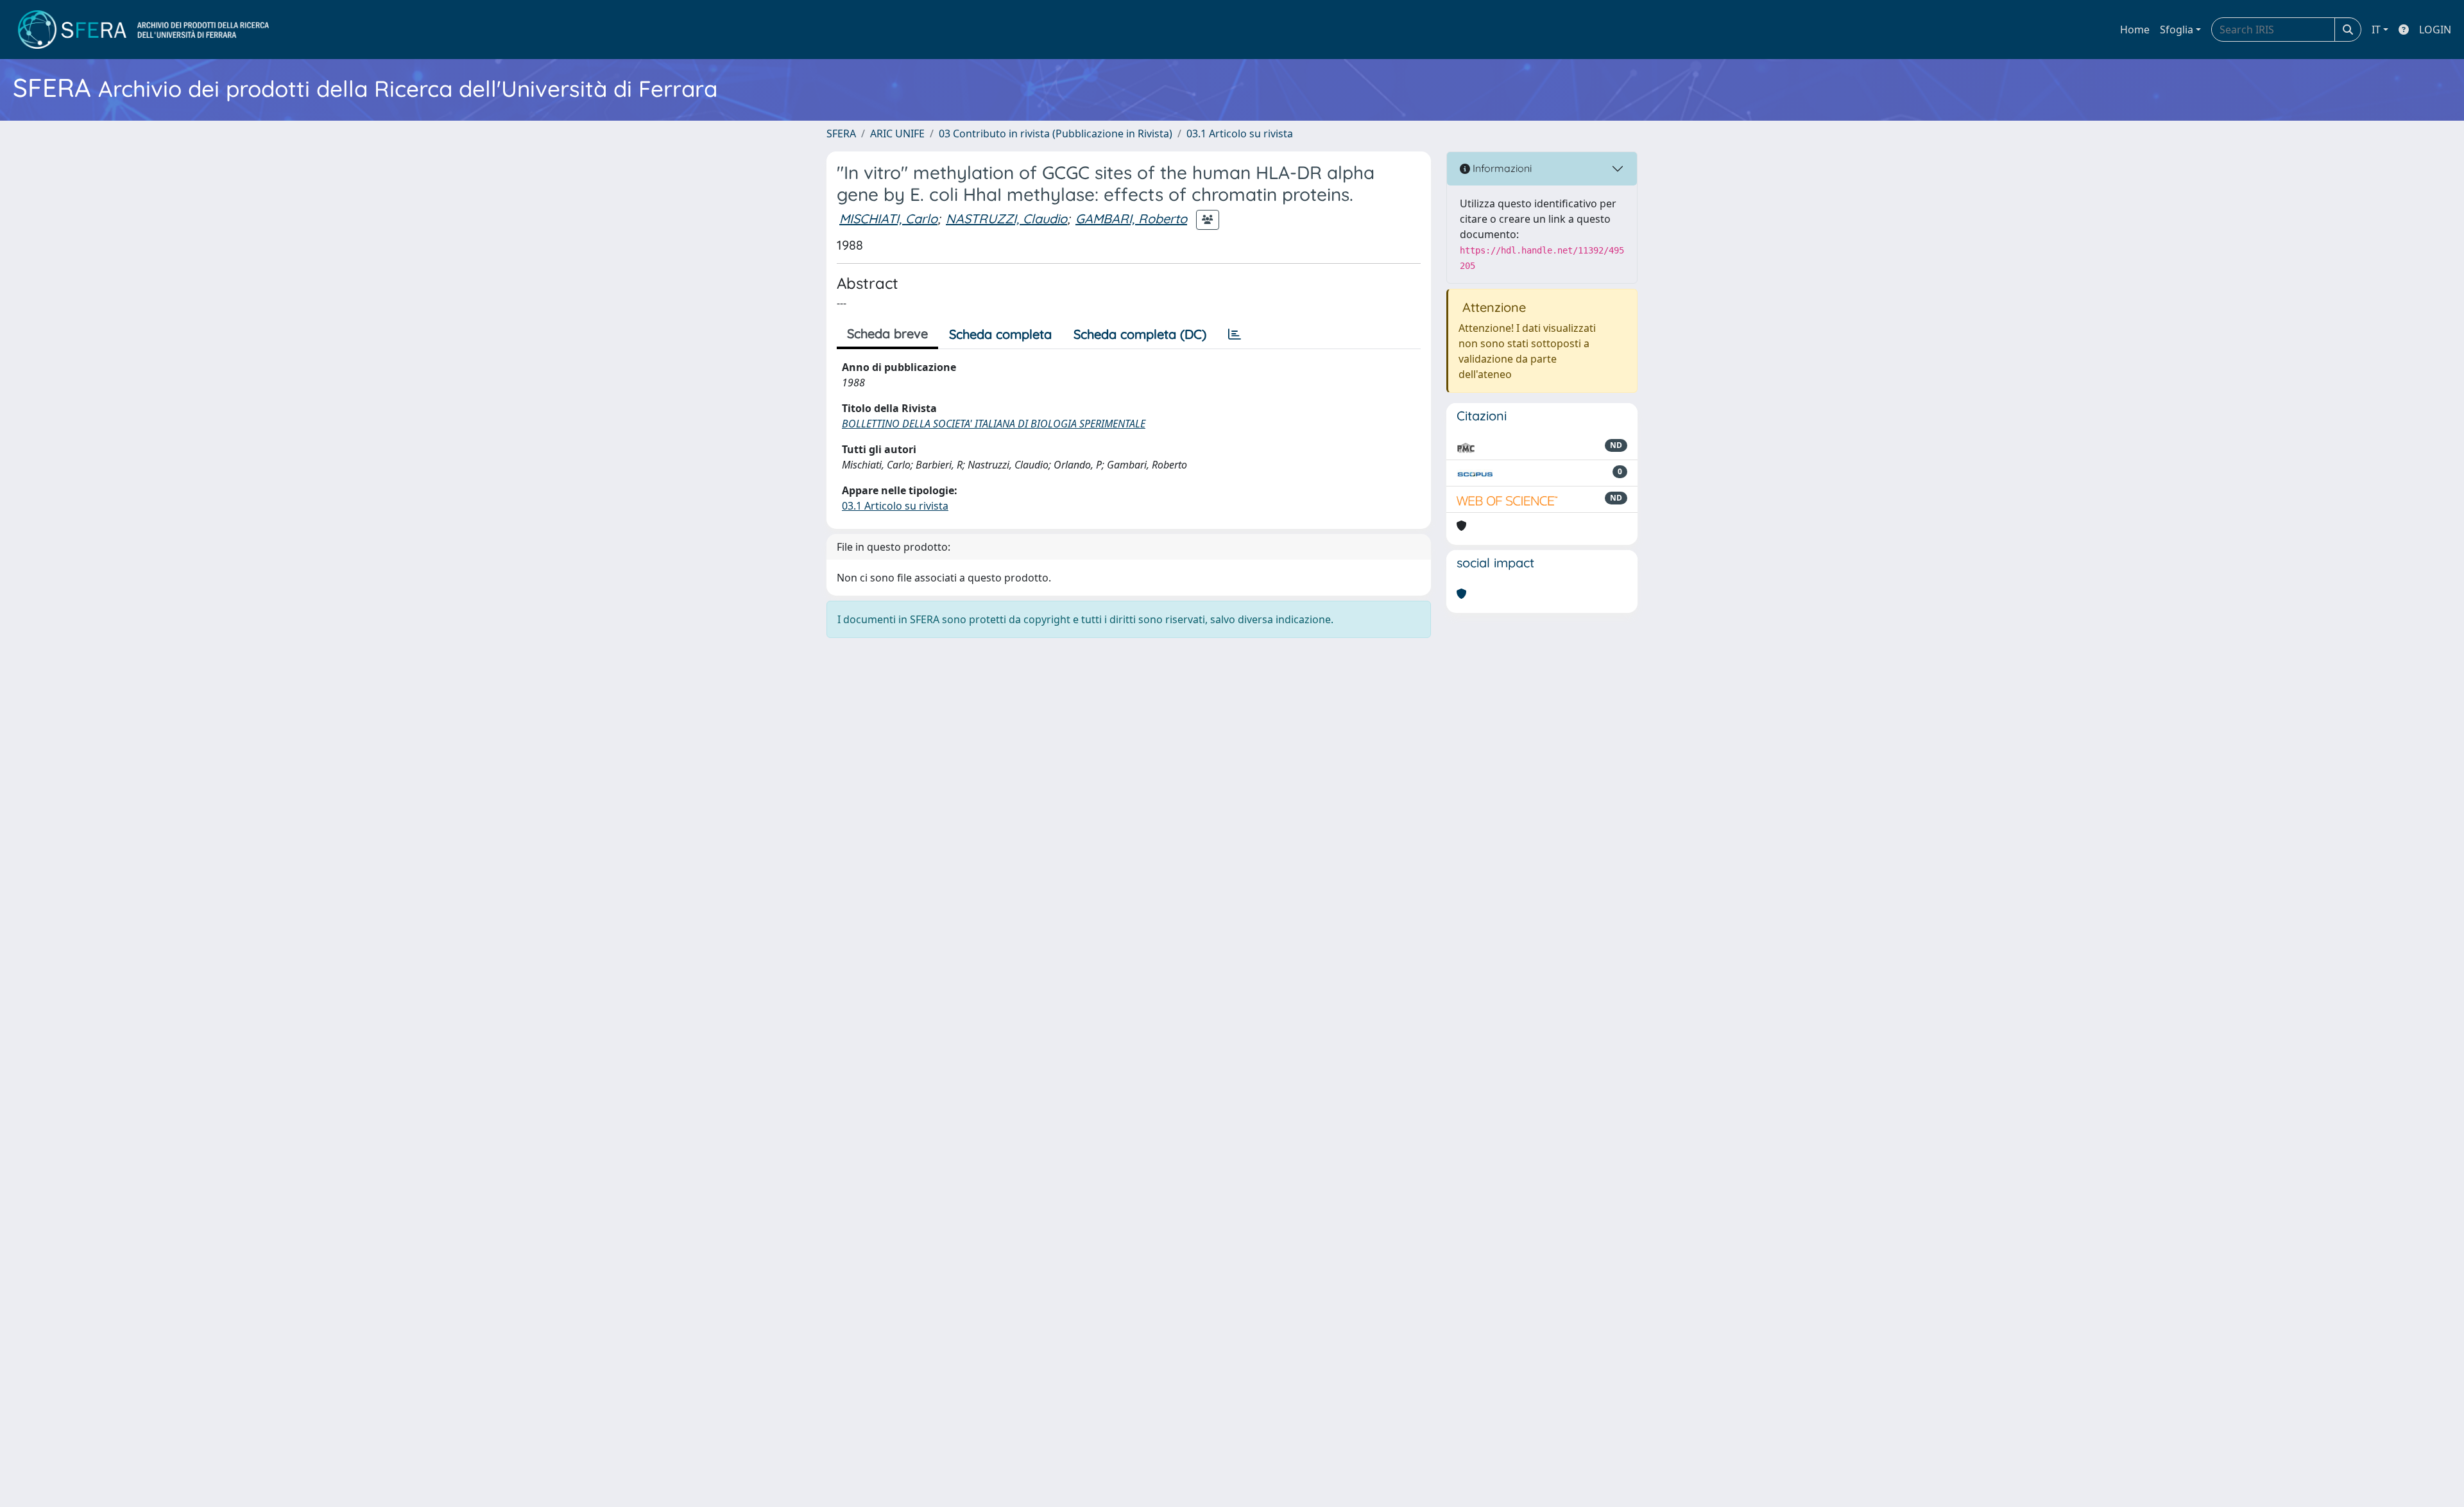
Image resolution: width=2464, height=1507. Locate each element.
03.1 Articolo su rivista (1240, 133)
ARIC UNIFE (897, 133)
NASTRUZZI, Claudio (1006, 219)
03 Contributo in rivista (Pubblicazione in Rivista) (1056, 133)
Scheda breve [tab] (887, 333)
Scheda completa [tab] (1000, 334)
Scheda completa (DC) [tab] (1140, 334)
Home (2135, 30)
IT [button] (2376, 30)
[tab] (1235, 334)
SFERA (841, 133)
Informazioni (1501, 168)
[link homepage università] (143, 30)
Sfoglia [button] (2177, 30)
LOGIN (2435, 30)
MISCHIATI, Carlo (888, 219)
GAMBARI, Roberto (1131, 219)
